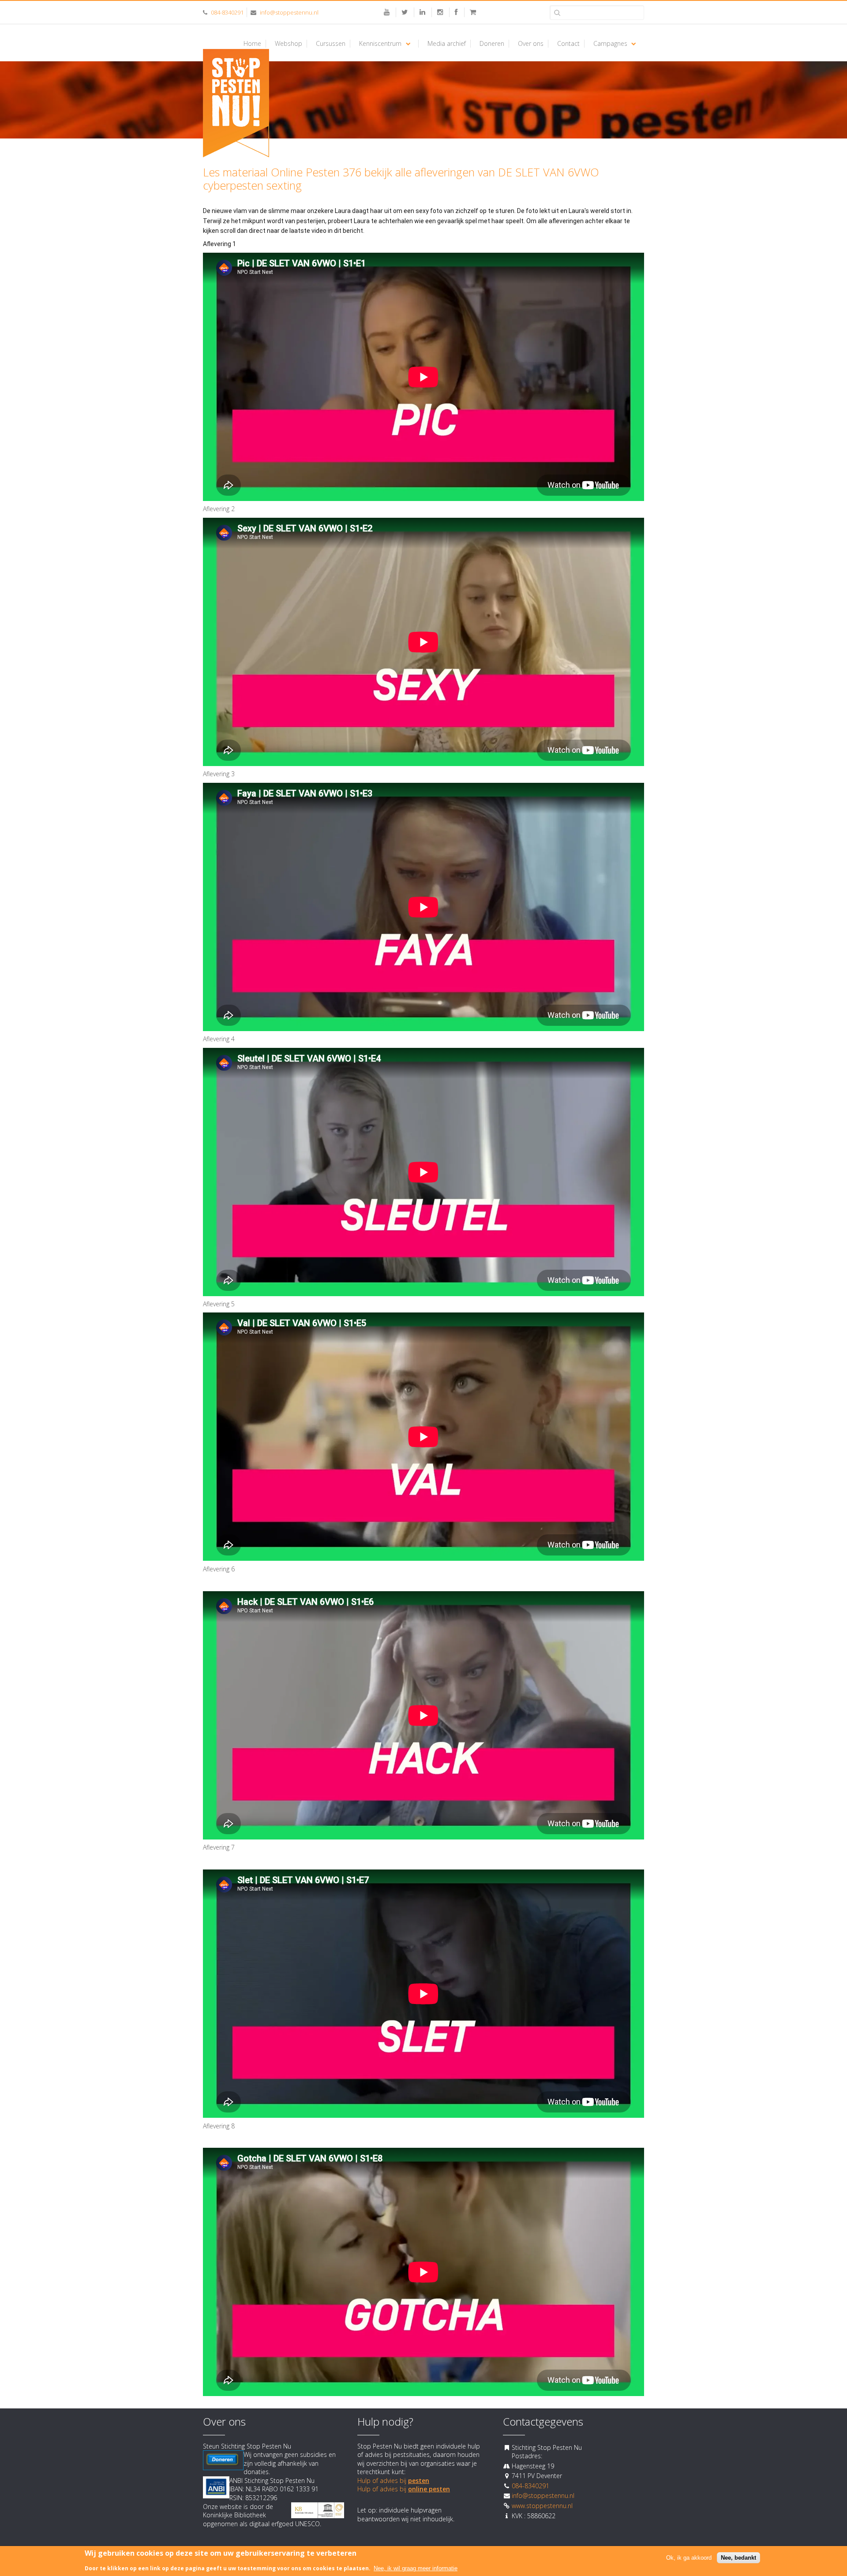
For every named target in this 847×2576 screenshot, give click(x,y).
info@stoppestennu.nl (289, 12)
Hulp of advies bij (393, 2481)
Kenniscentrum (380, 44)
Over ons (531, 44)
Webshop (289, 44)
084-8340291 (227, 12)
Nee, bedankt (738, 2557)
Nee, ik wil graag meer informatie (416, 2568)
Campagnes (610, 44)
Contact (568, 44)
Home (252, 44)
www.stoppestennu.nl (542, 2506)
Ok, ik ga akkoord (689, 2557)
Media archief (447, 44)
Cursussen (331, 44)
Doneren (492, 44)
